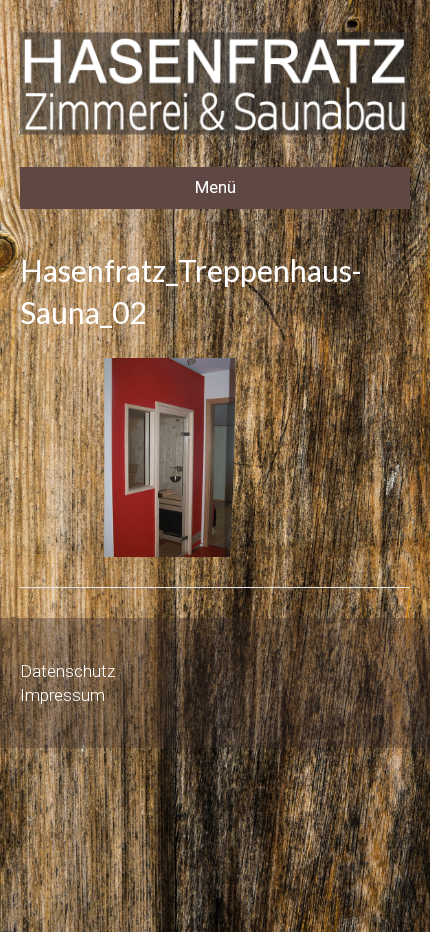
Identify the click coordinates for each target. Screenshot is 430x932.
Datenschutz (67, 671)
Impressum (62, 695)
